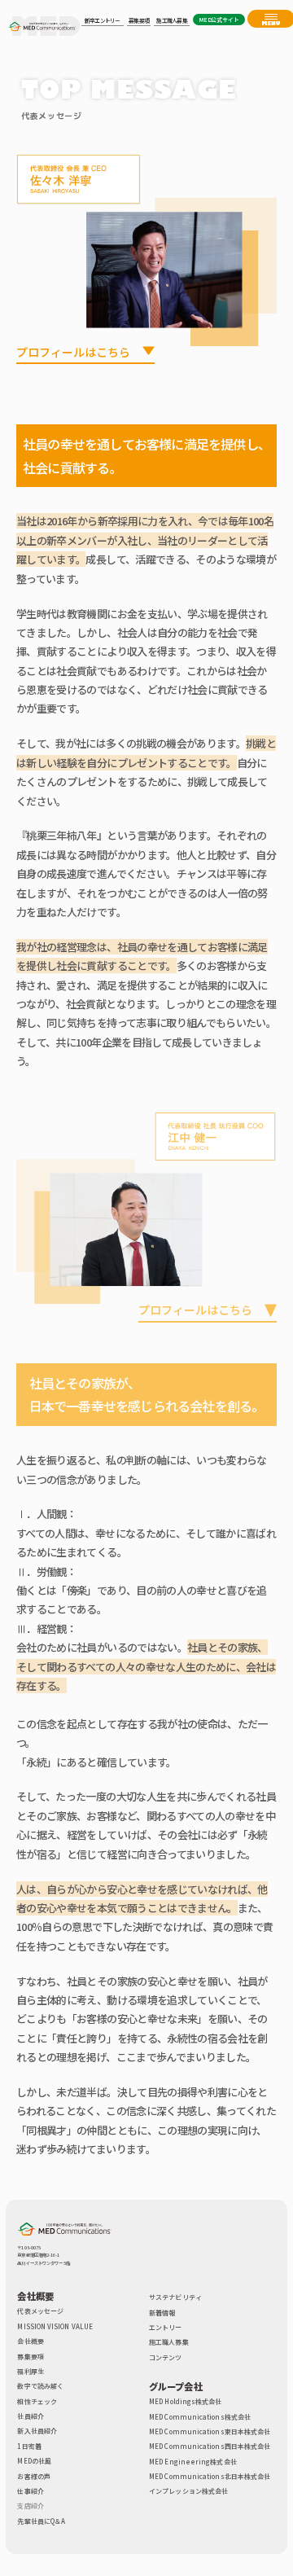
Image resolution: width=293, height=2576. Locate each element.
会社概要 (30, 2341)
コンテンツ (165, 2357)
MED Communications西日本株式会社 (210, 2446)
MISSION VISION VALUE (55, 2326)
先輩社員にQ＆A (41, 2521)
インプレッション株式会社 (188, 2491)
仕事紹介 (30, 2491)
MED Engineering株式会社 (193, 2462)
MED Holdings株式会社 (185, 2401)
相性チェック (37, 2401)
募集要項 (30, 2357)
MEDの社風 (34, 2461)
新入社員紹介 (37, 2431)
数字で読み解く (40, 2386)
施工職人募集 (168, 2342)
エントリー (165, 2327)
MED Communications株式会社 (200, 2417)
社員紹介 (30, 2416)
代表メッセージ (40, 2311)
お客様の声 (33, 2476)
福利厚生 (30, 2371)
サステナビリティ (175, 2297)
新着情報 (162, 2313)
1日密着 (29, 2446)
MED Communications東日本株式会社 (210, 2431)
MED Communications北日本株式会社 (210, 2476)
